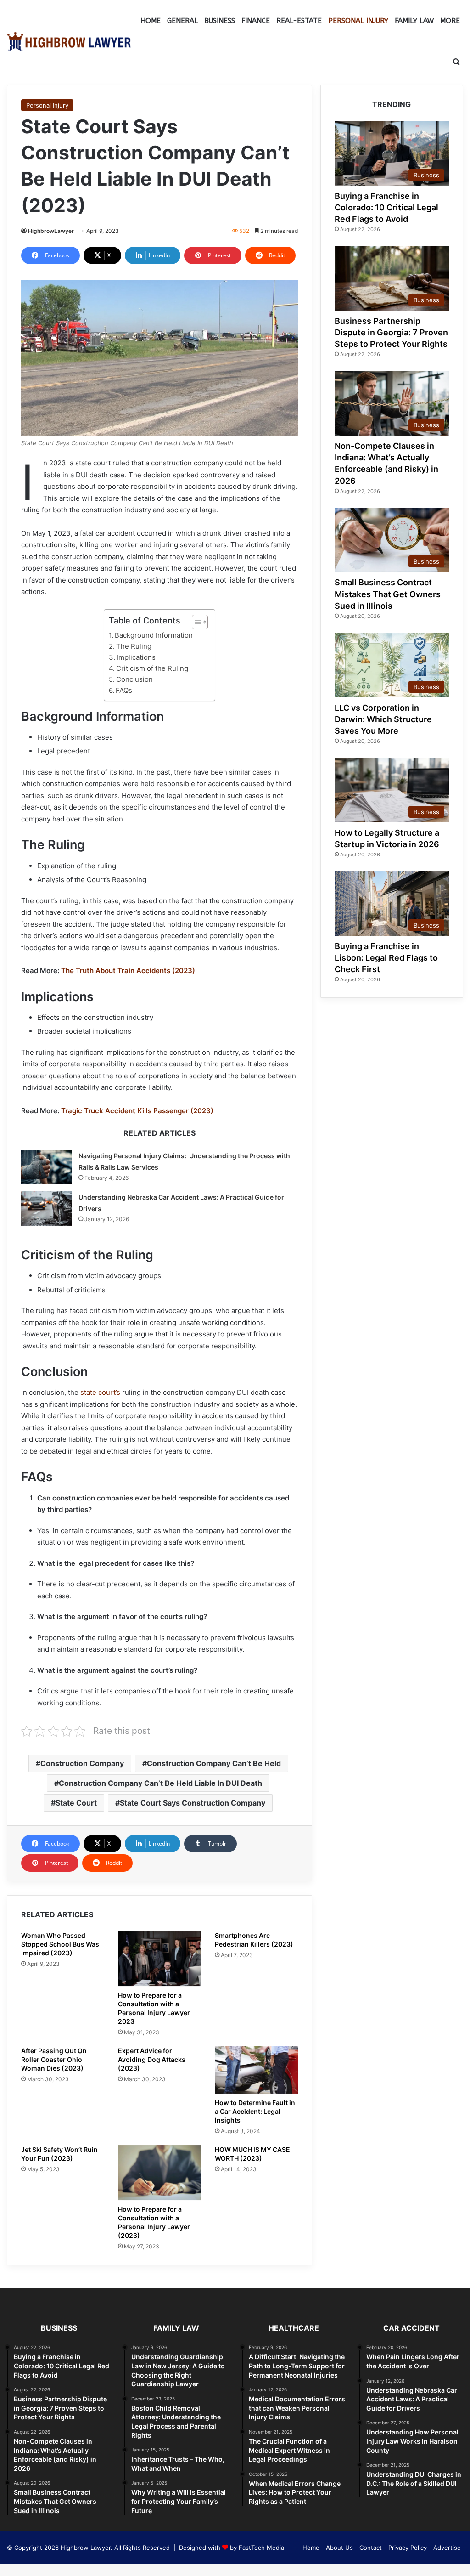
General (182, 21)
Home (151, 21)
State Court (76, 1803)
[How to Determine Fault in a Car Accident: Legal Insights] (256, 2070)
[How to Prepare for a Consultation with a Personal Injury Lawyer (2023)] (159, 2173)
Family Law (414, 21)
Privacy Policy (408, 2548)
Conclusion (134, 679)
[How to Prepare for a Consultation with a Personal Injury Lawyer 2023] (159, 1959)
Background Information (154, 635)
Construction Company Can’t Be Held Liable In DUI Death (160, 1783)
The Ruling (134, 646)
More (450, 21)
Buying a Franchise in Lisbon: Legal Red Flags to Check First (386, 958)
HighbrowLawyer (51, 231)
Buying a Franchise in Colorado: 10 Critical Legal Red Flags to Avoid (386, 207)
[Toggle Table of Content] (195, 622)
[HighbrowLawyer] (69, 41)
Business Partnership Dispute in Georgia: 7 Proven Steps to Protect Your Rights (391, 332)
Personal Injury (358, 21)
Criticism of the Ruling (152, 668)
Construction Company (82, 1763)
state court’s (100, 1392)
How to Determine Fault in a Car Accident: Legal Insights (255, 2111)
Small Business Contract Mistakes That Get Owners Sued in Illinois (388, 594)
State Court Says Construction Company (193, 1803)
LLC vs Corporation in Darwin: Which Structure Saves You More (383, 719)
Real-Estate (299, 21)
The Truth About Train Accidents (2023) (128, 971)
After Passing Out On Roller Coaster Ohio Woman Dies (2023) (54, 2059)
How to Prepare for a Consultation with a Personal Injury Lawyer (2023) (154, 2222)
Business (220, 21)
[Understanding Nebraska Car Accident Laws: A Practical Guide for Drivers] (46, 1209)
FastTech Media (261, 2548)
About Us (339, 2548)
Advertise (447, 2548)
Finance (256, 21)
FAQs (124, 690)
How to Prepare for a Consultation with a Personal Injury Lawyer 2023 (154, 2008)
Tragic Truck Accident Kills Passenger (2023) (137, 1111)
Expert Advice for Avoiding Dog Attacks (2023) (152, 2059)
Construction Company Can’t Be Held (214, 1763)
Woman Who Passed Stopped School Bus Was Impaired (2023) (60, 1944)
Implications (136, 657)
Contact (371, 2548)
